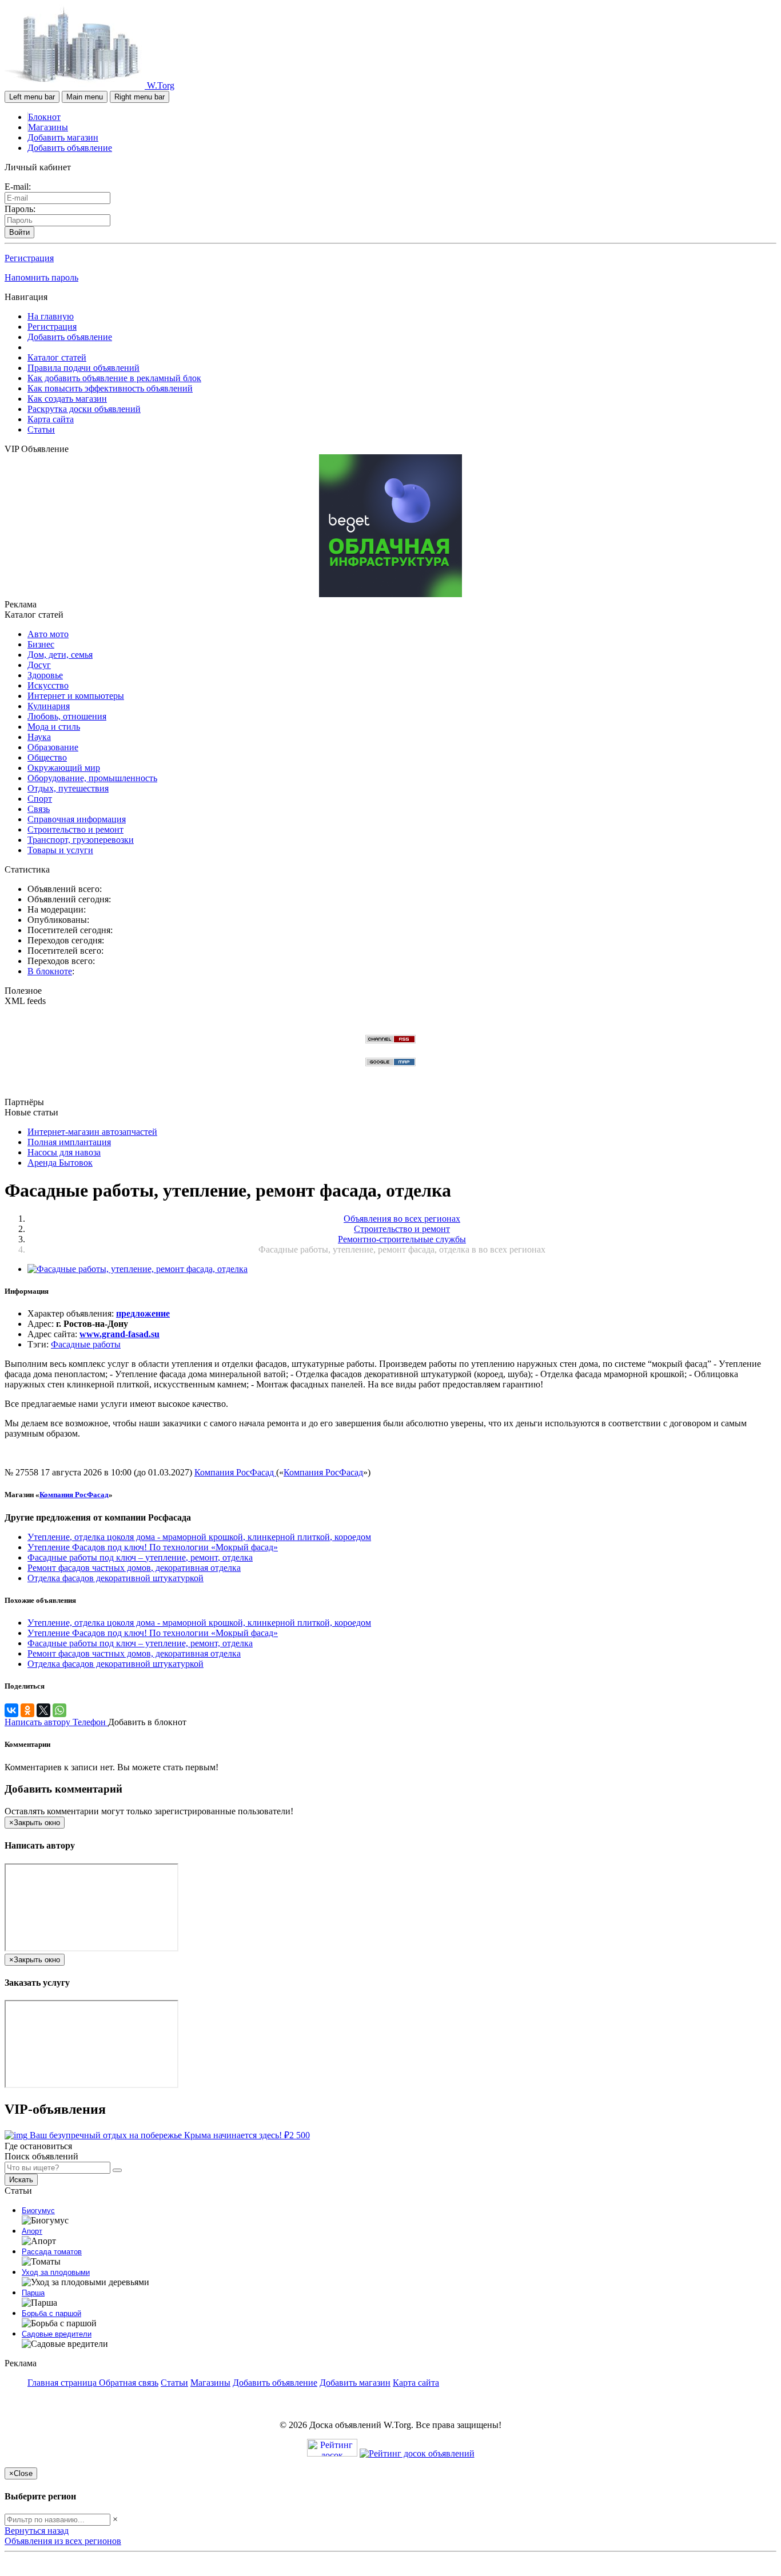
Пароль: (20, 209)
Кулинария (49, 706)
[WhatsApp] (59, 1710)
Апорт (32, 2231)
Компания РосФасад (235, 1472)
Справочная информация (77, 819)
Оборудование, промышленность (92, 778)
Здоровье (45, 675)
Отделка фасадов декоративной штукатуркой (115, 1578)
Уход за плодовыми (56, 2272)
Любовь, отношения (67, 716)
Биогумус (38, 2211)
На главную (51, 316)
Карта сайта (51, 419)
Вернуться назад (37, 2531)
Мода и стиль (54, 727)
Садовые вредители (57, 2334)
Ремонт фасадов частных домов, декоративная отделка (134, 1568)
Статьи (41, 429)
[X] (43, 1710)
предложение (143, 1313)
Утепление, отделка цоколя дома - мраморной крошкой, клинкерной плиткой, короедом (199, 1537)
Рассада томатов (52, 2252)
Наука (39, 737)
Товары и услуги (60, 850)
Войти (19, 232)
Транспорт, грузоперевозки (81, 840)
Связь (39, 809)
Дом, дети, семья (60, 655)
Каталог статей (57, 357)
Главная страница (63, 2383)
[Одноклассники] (27, 1710)
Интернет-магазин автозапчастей (92, 1132)
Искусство (48, 685)
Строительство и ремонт (75, 829)
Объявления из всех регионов (63, 2541)
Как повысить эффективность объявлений (110, 388)
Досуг (39, 665)
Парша (33, 2293)
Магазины (48, 127)
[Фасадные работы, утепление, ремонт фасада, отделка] (138, 1269)
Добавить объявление (70, 148)
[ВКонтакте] (11, 1710)
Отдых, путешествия (68, 788)
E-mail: (18, 187)
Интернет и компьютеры (76, 696)
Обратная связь (129, 2383)
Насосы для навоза (64, 1152)
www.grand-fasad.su (119, 1334)
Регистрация (29, 258)
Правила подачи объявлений (83, 368)
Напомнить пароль (41, 277)
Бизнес (41, 644)
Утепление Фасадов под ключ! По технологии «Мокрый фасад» (153, 1547)
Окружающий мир (64, 768)
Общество (47, 757)
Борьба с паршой (51, 2313)
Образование (53, 747)
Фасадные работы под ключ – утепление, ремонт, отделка (140, 1557)
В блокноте (50, 971)
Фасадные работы (86, 1344)
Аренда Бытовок (60, 1163)
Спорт (40, 799)
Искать (21, 2180)
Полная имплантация (69, 1142)
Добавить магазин (63, 137)
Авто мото (48, 634)
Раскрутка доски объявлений (84, 409)
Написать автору (39, 1722)
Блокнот (44, 117)
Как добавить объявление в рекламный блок (114, 378)
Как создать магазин (67, 399)
